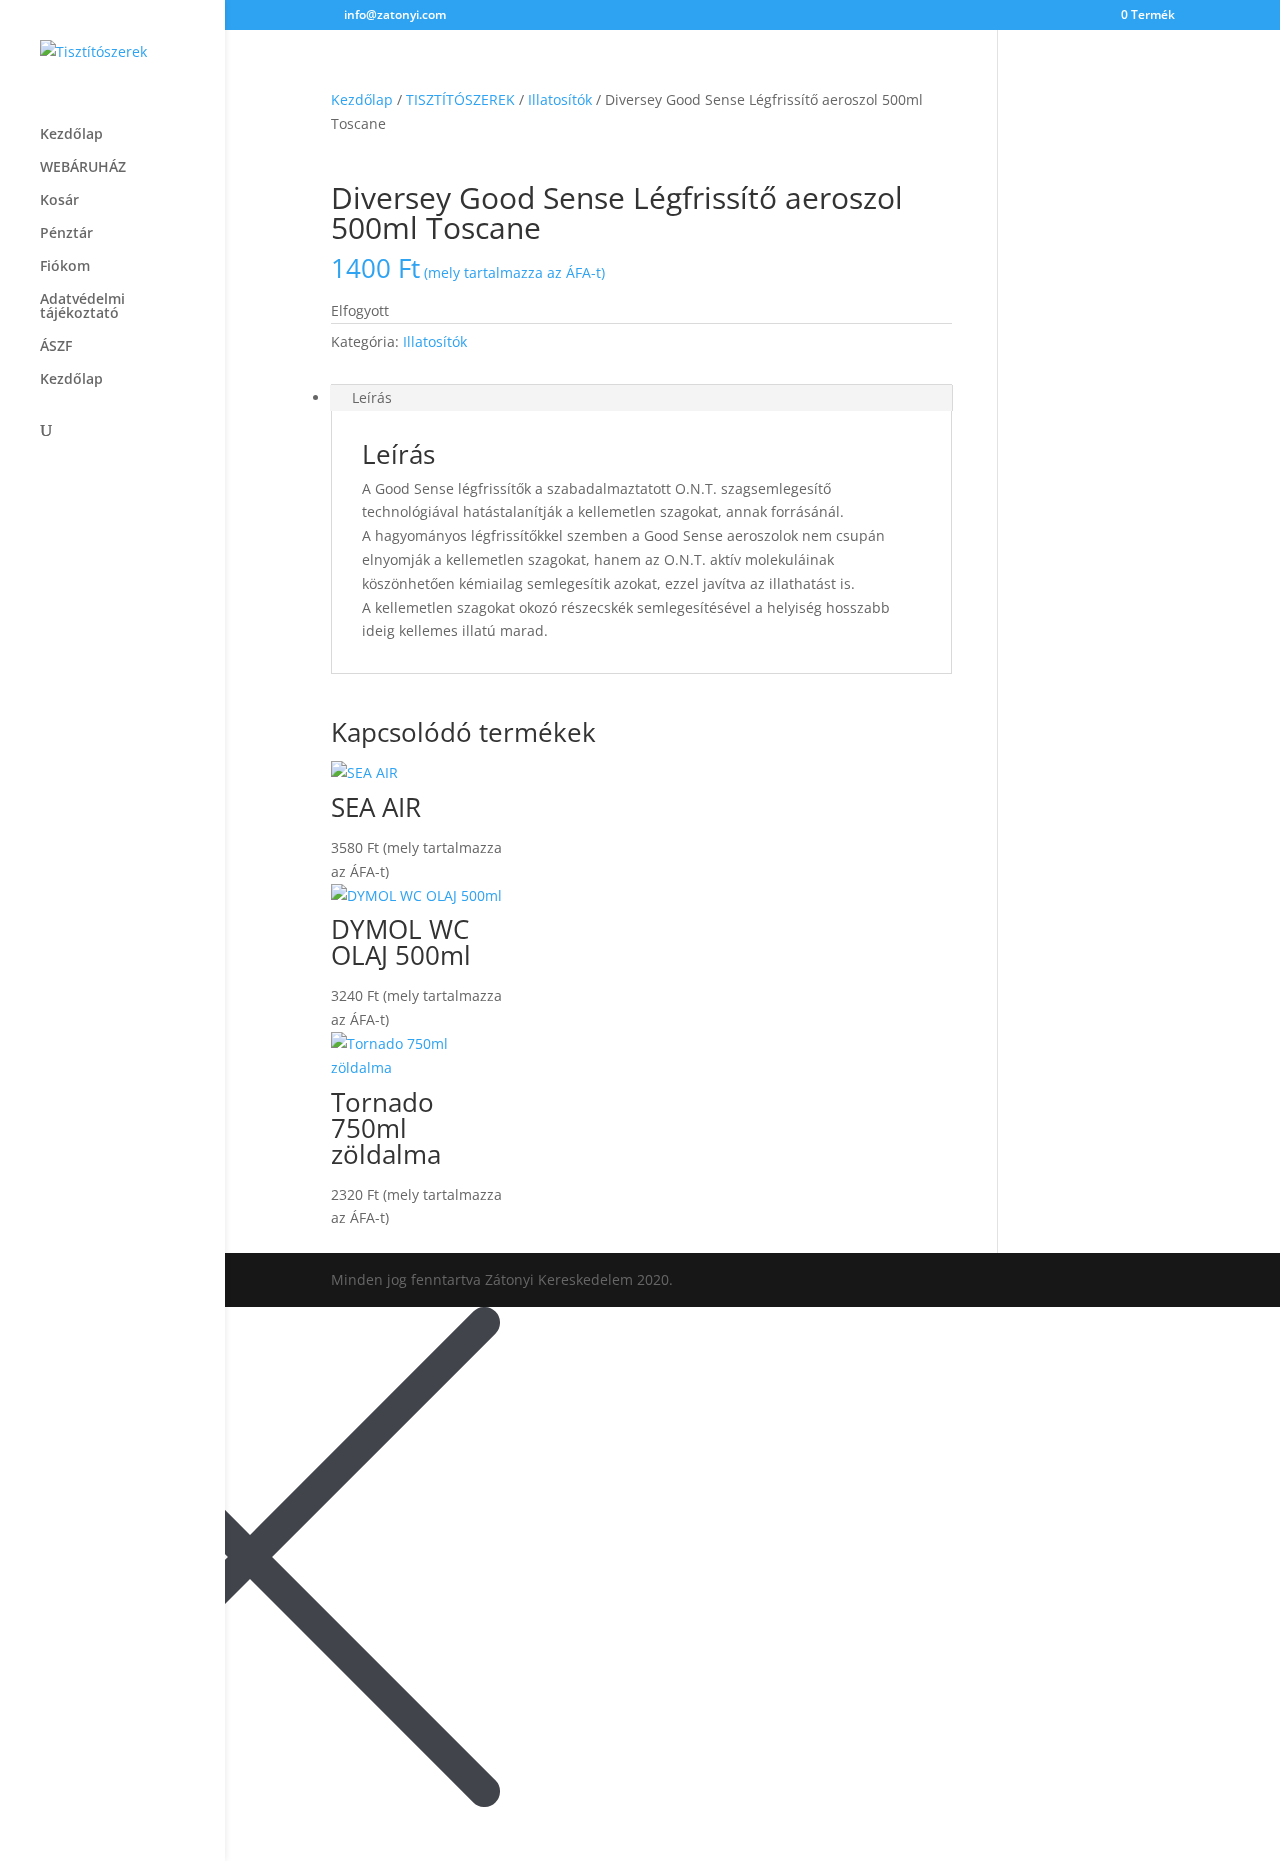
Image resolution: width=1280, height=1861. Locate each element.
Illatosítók (560, 99)
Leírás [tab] (372, 397)
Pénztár (66, 234)
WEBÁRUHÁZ (83, 168)
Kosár (59, 201)
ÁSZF (56, 347)
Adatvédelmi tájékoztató (82, 307)
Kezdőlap (71, 135)
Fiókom (65, 267)
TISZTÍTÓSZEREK (460, 99)
